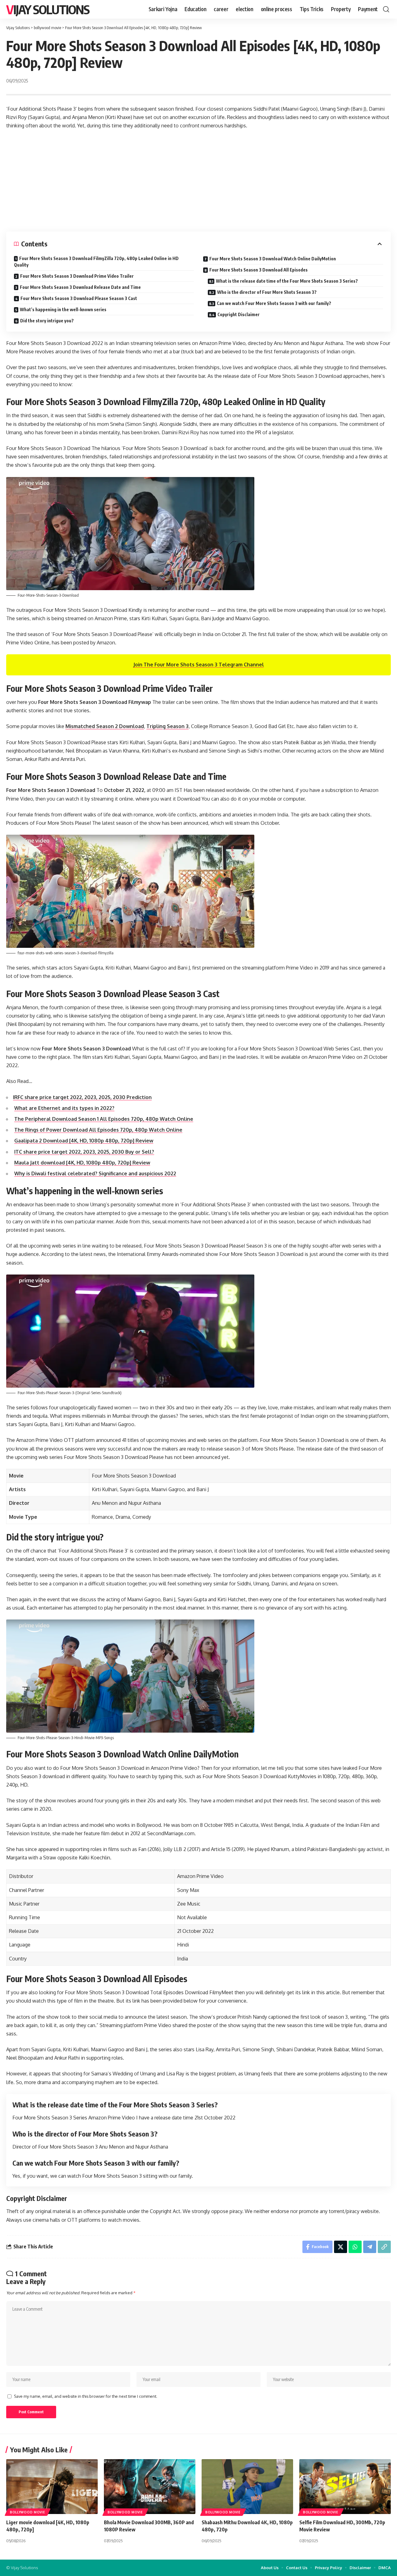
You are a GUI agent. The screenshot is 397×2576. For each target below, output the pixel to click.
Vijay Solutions (48, 9)
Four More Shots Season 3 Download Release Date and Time (80, 287)
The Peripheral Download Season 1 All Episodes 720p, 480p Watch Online (104, 1119)
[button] (386, 9)
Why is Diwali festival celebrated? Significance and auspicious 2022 (95, 1173)
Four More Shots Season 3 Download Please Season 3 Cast (79, 298)
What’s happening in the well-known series (63, 309)
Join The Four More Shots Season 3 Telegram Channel (199, 665)
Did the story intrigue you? (47, 321)
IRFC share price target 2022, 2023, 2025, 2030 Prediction (82, 1097)
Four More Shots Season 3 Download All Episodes (259, 270)
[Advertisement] (198, 181)
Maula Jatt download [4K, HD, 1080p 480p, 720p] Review (82, 1163)
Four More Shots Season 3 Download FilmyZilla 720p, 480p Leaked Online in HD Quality (96, 262)
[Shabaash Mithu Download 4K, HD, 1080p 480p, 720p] (247, 2487)
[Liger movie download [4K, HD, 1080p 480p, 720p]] (52, 2487)
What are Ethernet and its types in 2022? (64, 1108)
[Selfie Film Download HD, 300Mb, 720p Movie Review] (345, 2487)
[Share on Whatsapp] (355, 2247)
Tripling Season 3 (167, 726)
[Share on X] (341, 2247)
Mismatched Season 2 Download (105, 726)
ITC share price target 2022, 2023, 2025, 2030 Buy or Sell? (84, 1152)
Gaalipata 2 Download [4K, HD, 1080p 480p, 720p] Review (84, 1141)
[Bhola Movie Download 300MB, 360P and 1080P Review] (150, 2487)
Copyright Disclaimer (239, 314)
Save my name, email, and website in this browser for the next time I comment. (86, 2396)
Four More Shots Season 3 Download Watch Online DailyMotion (273, 259)
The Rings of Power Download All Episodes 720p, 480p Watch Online (98, 1130)
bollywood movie (28, 2512)
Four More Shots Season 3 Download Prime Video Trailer (77, 276)
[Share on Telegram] (370, 2247)
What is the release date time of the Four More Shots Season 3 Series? (287, 281)
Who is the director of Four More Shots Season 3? (267, 292)
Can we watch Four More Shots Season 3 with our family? (274, 303)
